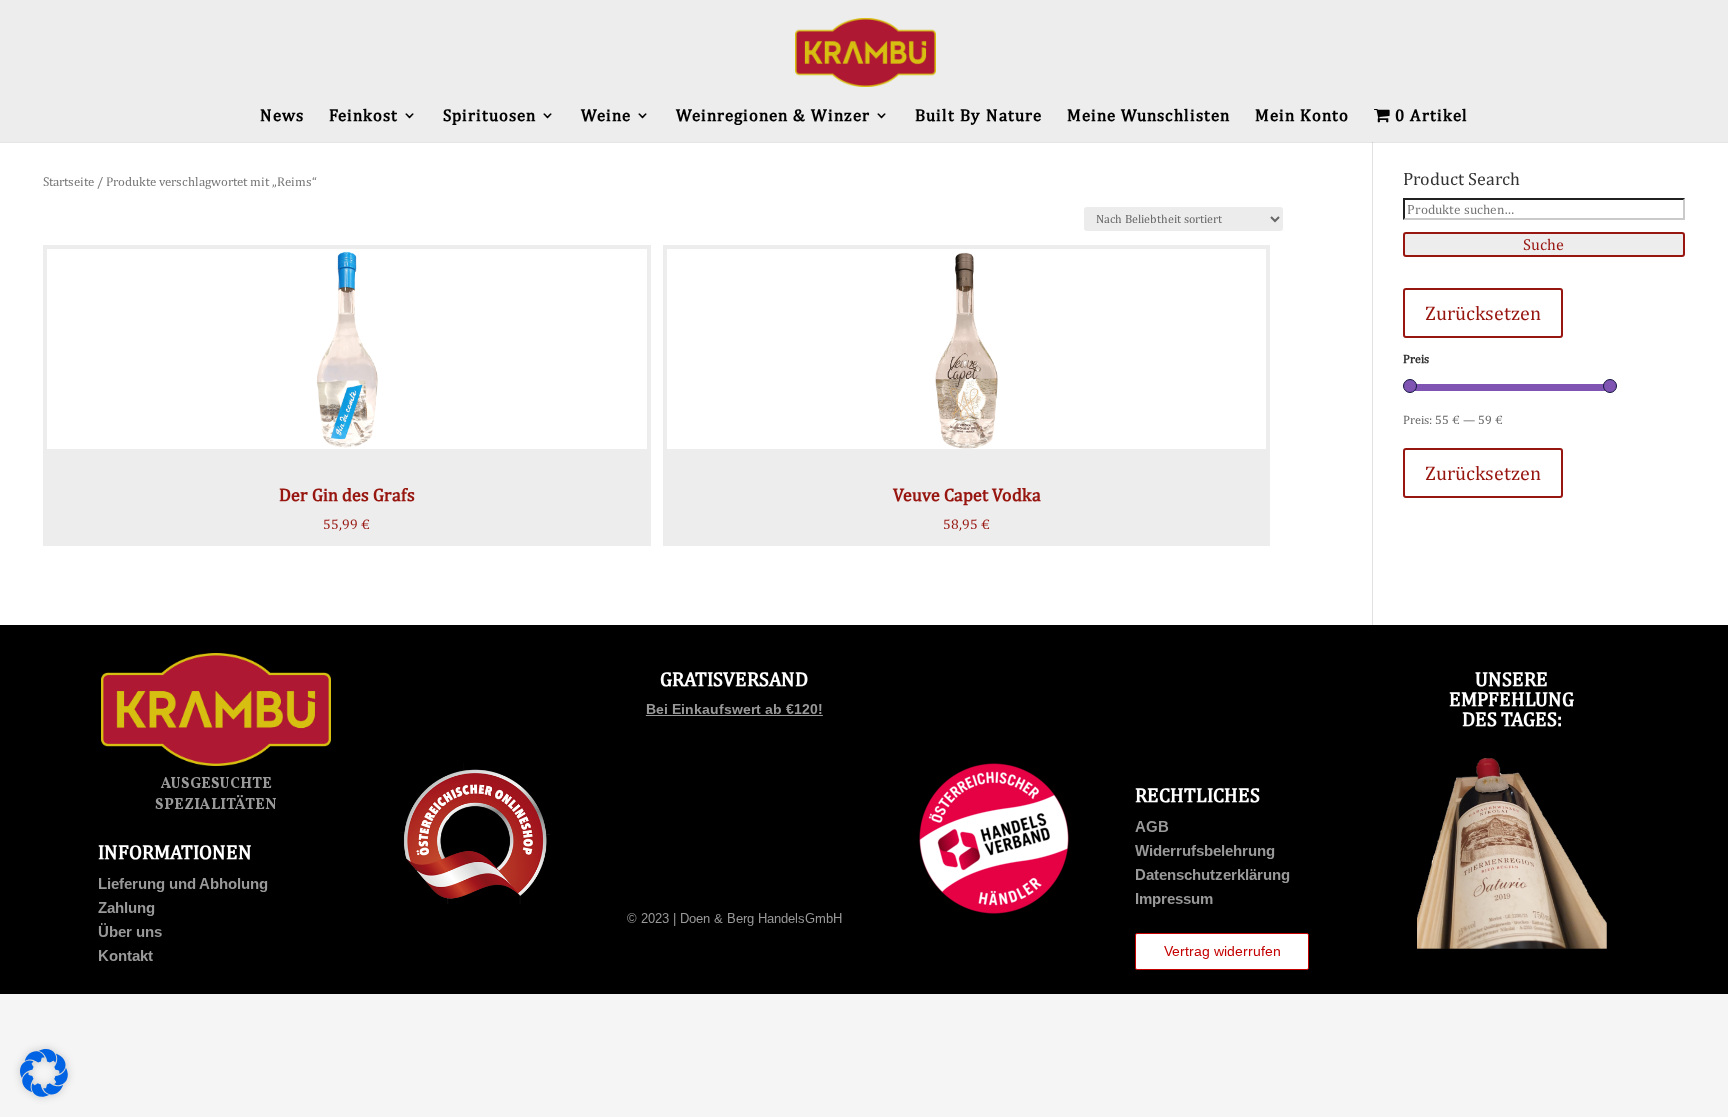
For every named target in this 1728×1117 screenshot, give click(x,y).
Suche (1543, 244)
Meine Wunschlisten (1148, 116)
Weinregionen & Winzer (773, 116)
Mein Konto (1302, 116)
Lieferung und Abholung (183, 883)
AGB (1152, 826)
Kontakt (125, 955)
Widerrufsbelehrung (1205, 850)
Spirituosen (489, 116)
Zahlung (126, 907)
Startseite (68, 181)
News (282, 116)
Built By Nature (978, 116)
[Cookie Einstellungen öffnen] (44, 1092)
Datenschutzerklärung (1212, 874)
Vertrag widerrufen (1222, 951)
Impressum (1174, 898)
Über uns (130, 931)
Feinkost (363, 116)
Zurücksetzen (1483, 312)
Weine (606, 116)
